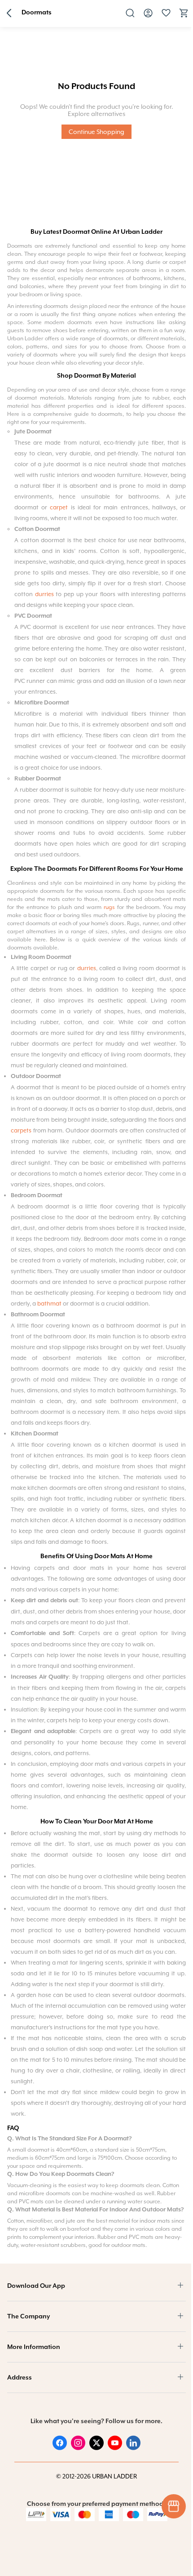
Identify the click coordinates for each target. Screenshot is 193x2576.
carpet (60, 507)
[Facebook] (60, 2448)
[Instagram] (78, 2448)
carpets (21, 1130)
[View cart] (184, 16)
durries (44, 594)
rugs (109, 907)
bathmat (49, 1304)
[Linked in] (133, 2448)
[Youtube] (115, 2448)
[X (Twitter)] (96, 2448)
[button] (9, 14)
